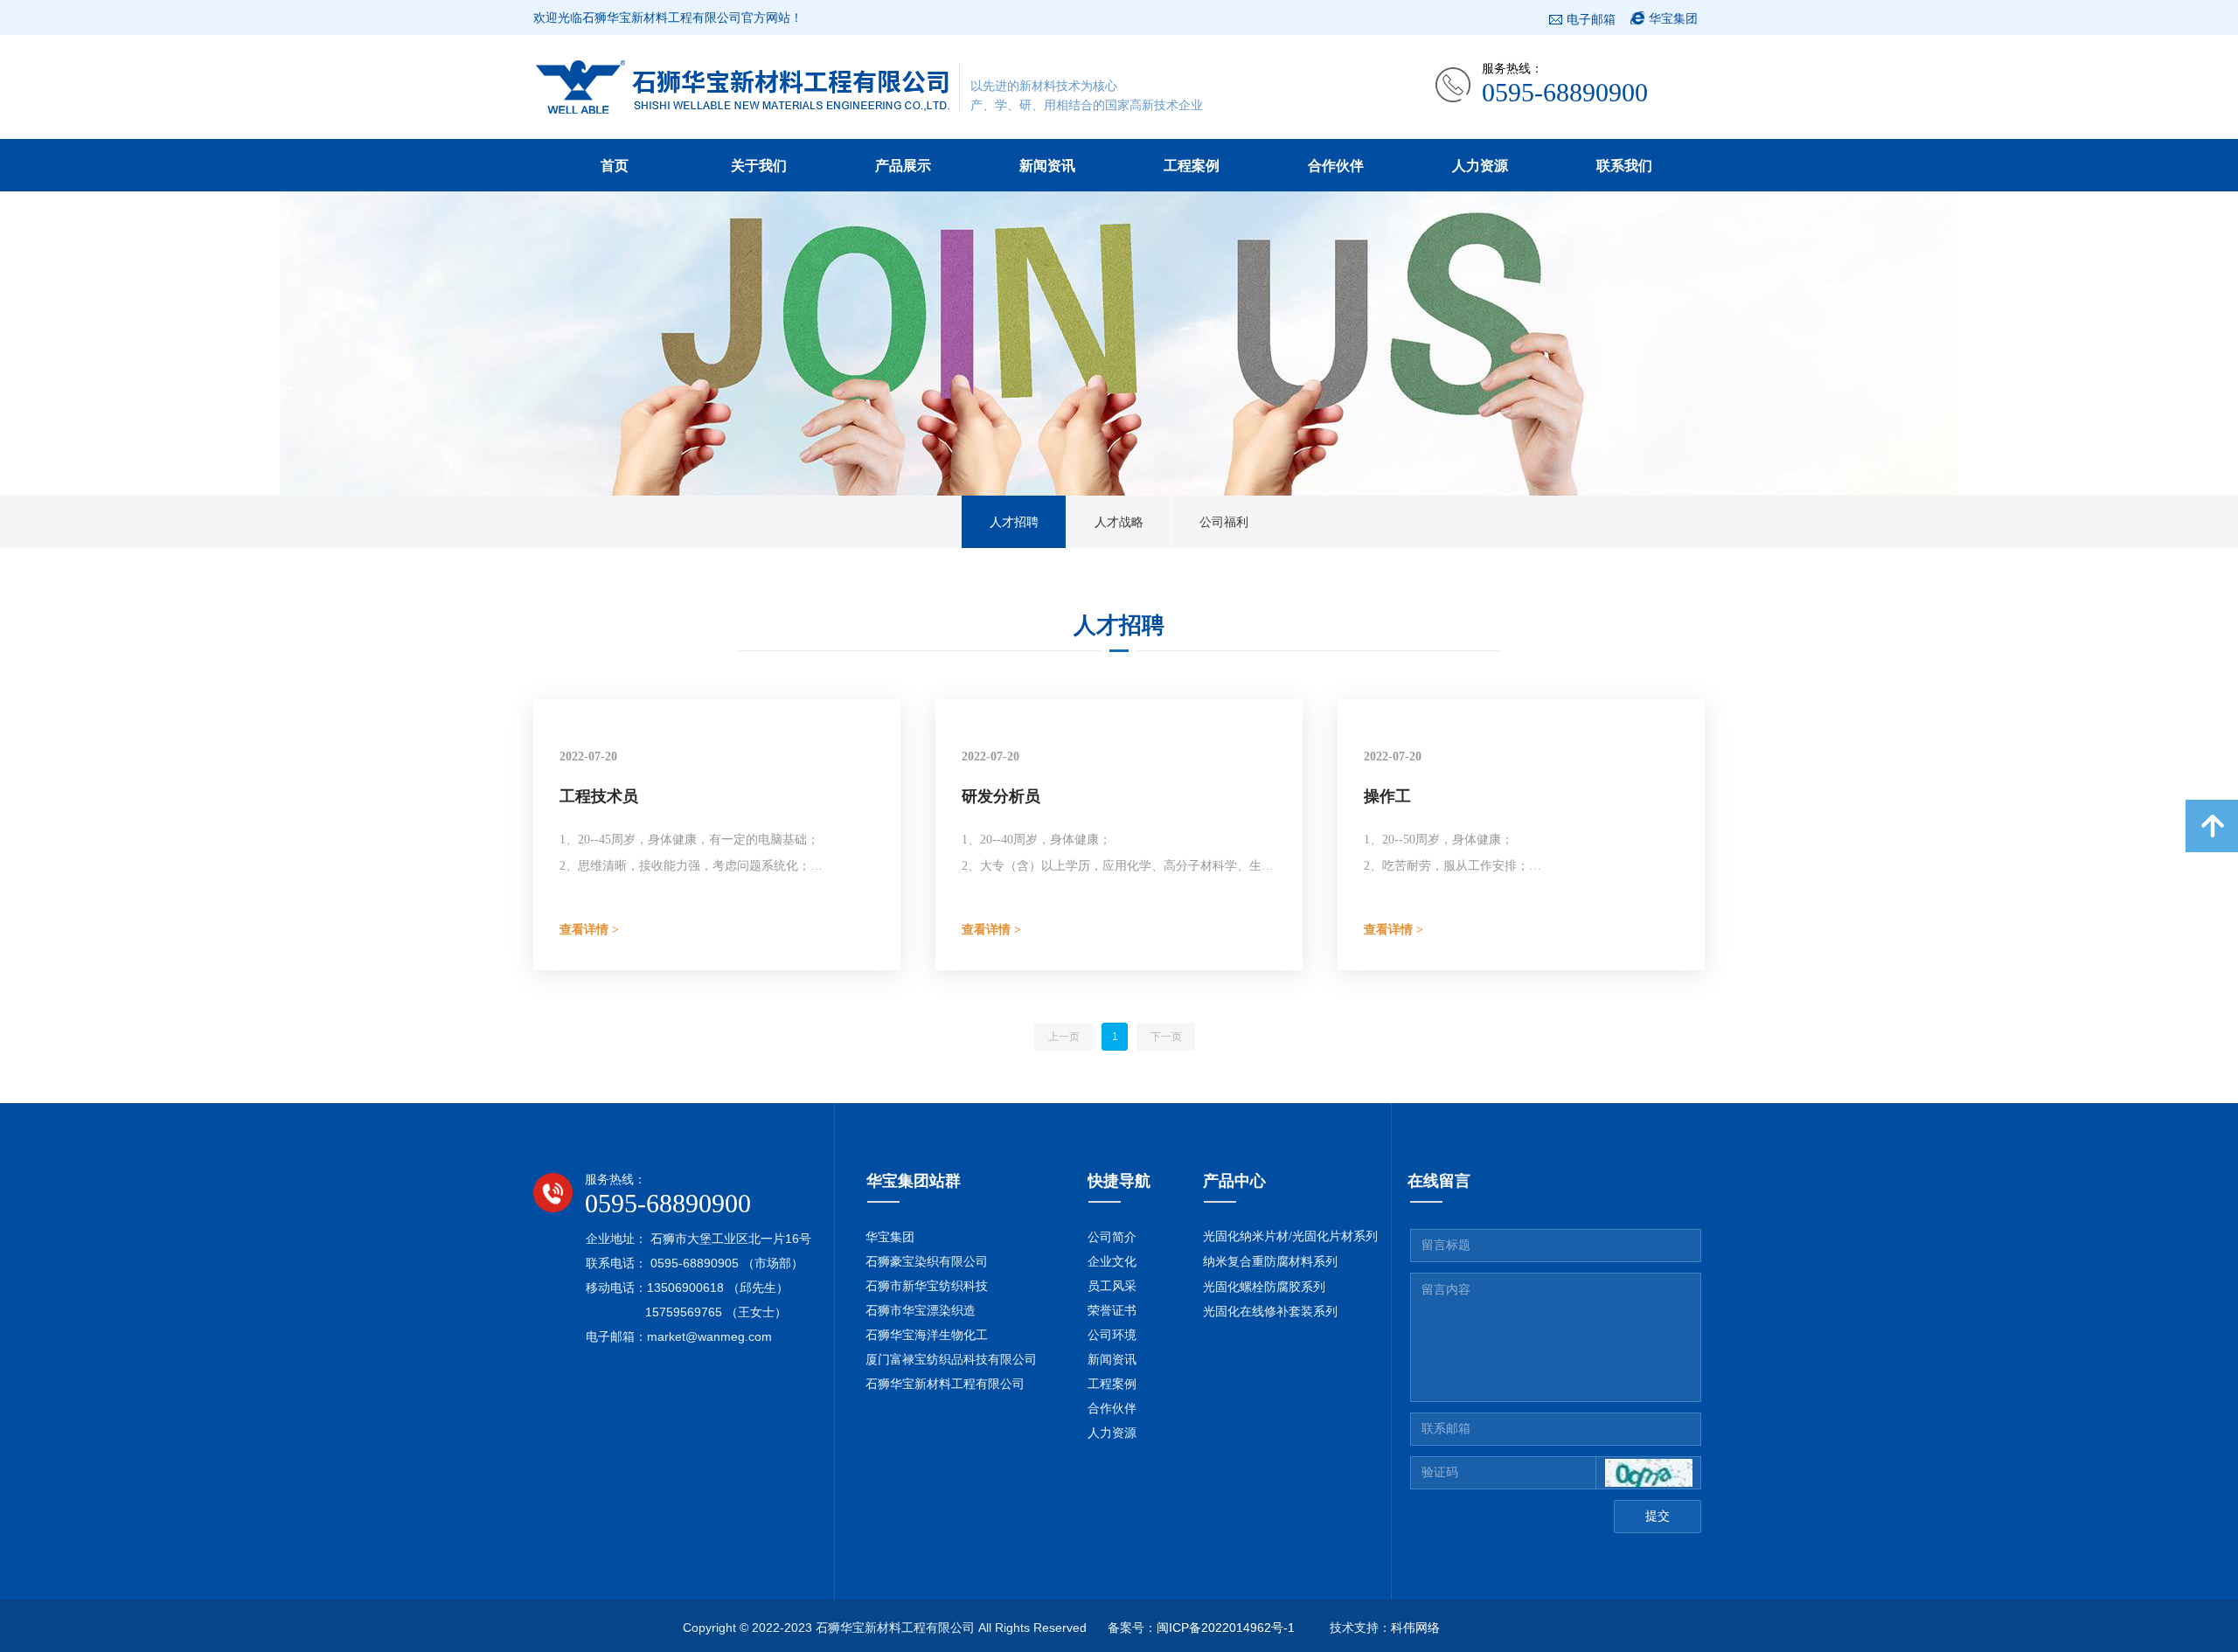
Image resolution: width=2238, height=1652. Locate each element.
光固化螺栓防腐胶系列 (1264, 1287)
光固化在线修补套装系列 (1270, 1312)
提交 (1658, 1516)
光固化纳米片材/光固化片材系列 (1290, 1236)
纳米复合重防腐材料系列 (1270, 1262)
